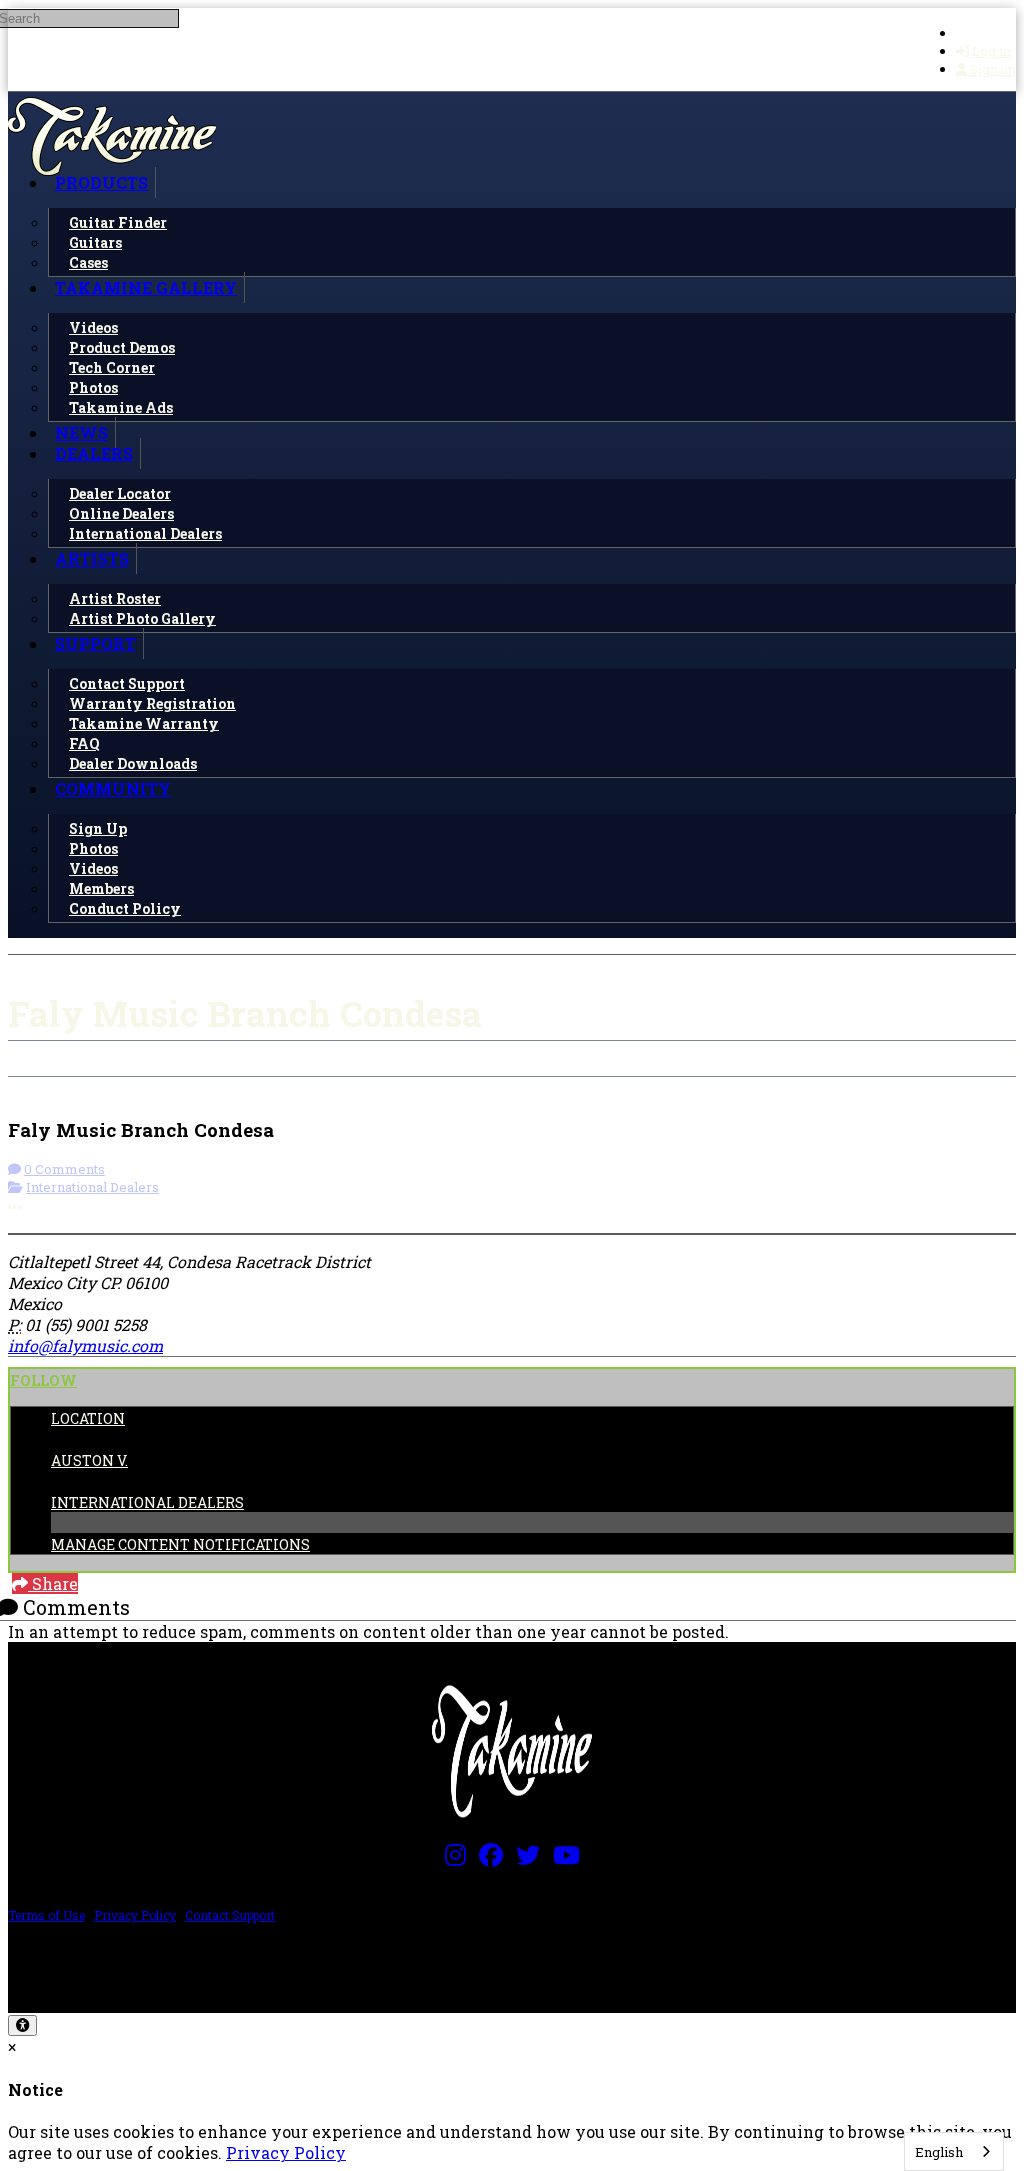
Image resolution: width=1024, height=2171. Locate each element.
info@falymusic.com (85, 1345)
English (939, 2152)
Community (113, 788)
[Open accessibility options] (22, 2025)
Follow (43, 1380)
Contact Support (230, 1915)
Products (101, 182)
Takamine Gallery (146, 287)
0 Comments (64, 1169)
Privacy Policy (135, 1915)
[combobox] (954, 2151)
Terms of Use (46, 1915)
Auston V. (89, 1460)
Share (53, 1583)
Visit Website (311, 1087)
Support (95, 643)
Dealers (94, 453)
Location (88, 1418)
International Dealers (92, 1187)
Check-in (58, 1087)
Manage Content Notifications (180, 1544)
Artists (92, 558)
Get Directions (176, 1087)
